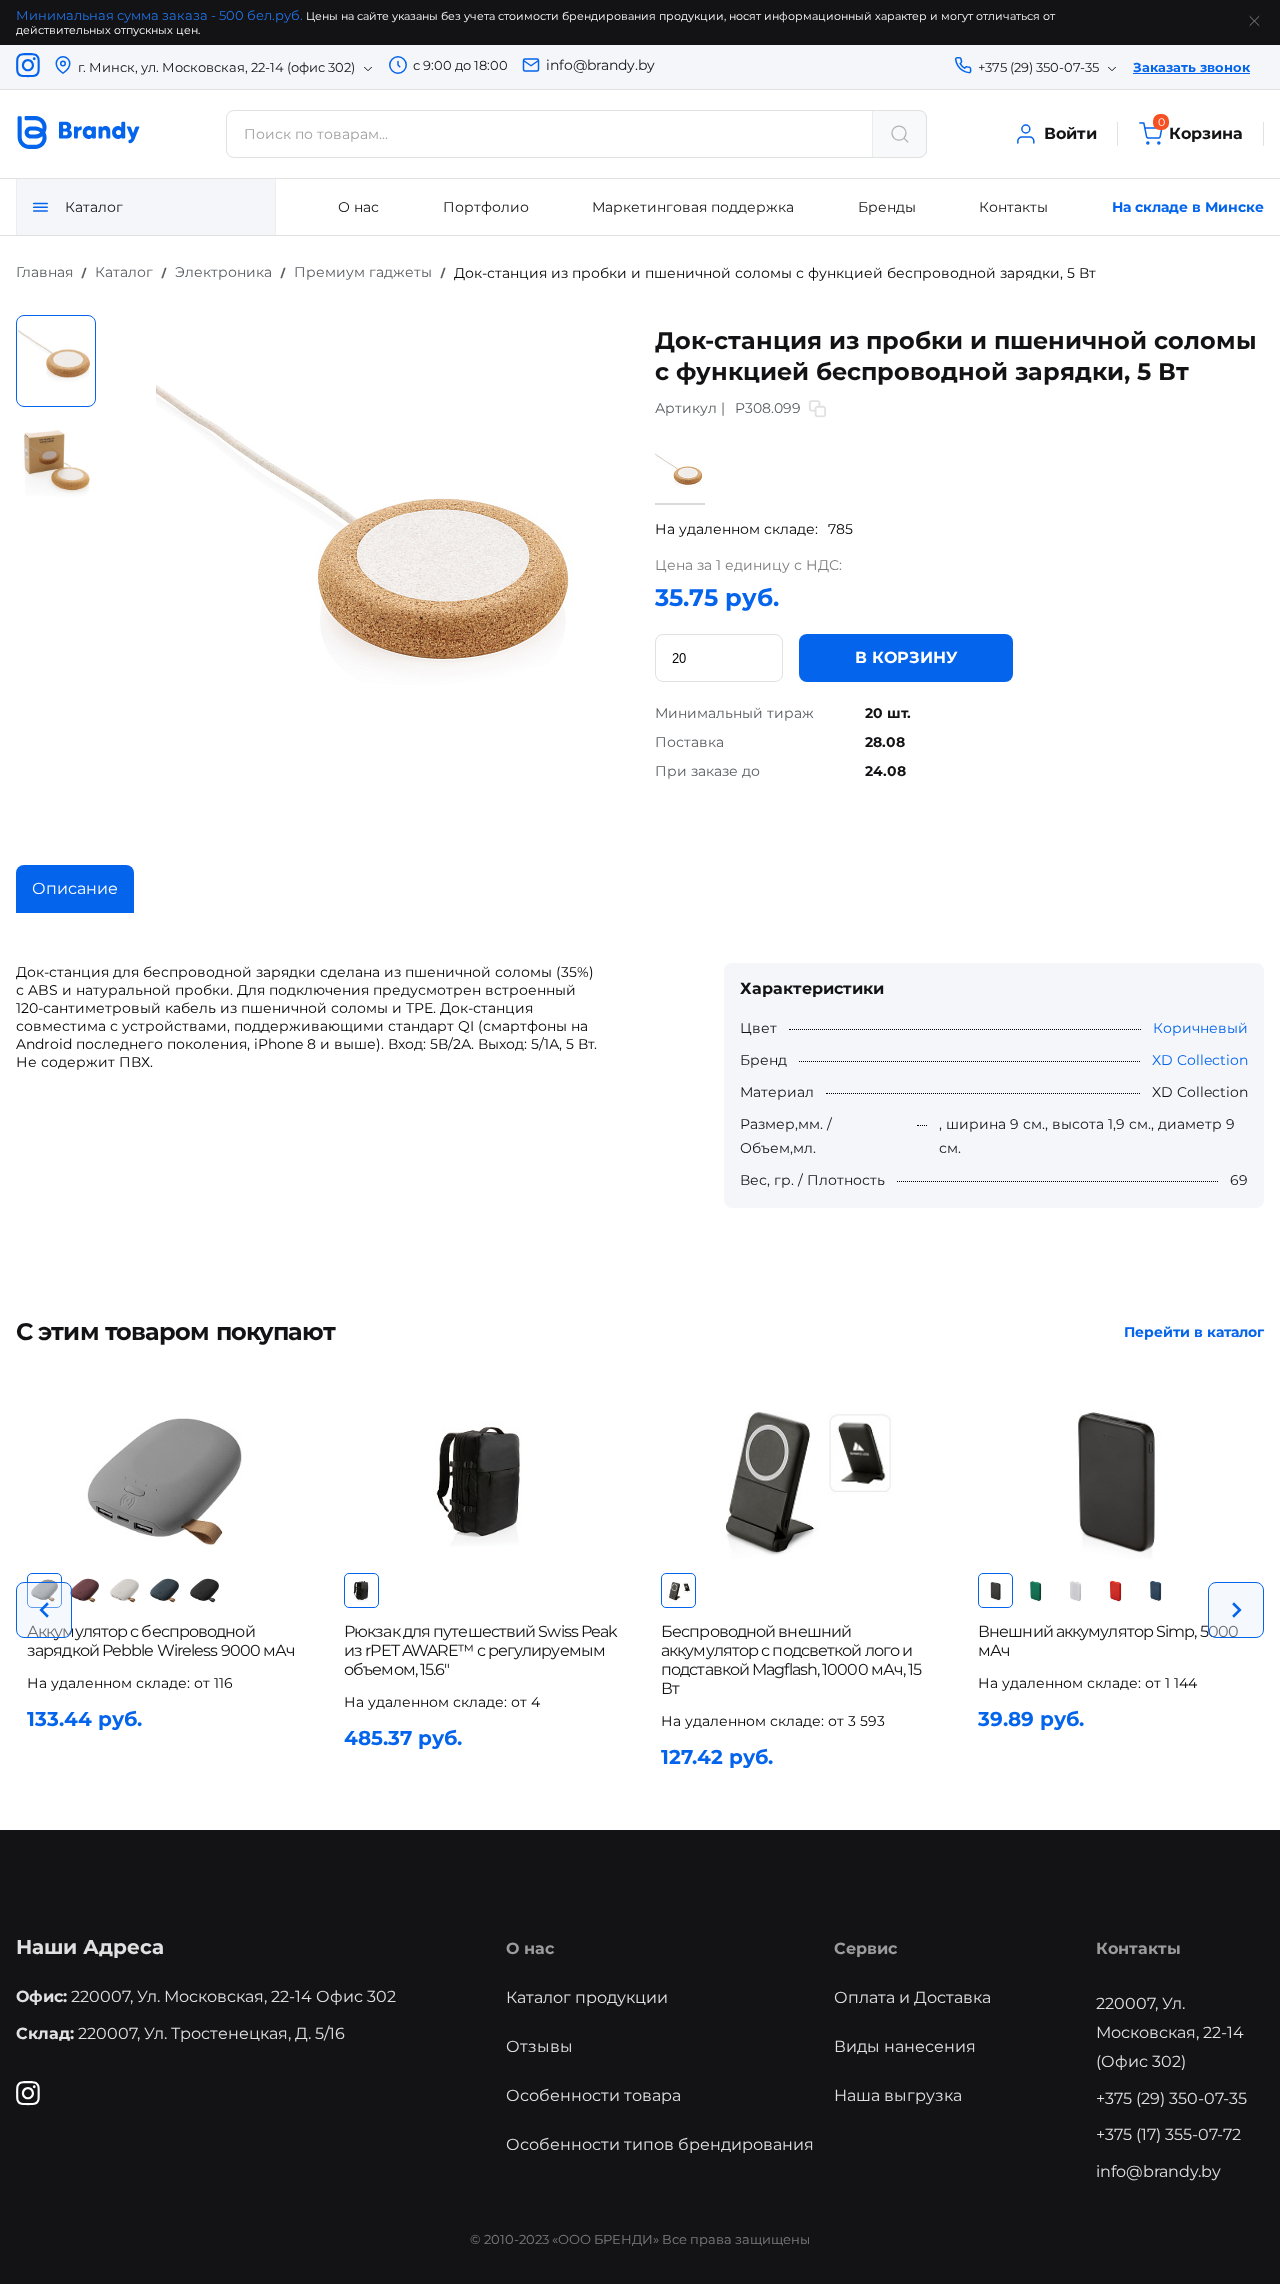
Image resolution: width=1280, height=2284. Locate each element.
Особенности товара (593, 2095)
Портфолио (486, 207)
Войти (1070, 133)
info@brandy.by (600, 65)
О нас (358, 207)
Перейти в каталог (1194, 1332)
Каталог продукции (587, 1997)
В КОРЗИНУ (906, 657)
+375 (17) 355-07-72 (1168, 2134)
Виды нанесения (905, 2046)
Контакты (1013, 207)
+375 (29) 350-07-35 (1171, 2098)
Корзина (1200, 132)
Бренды (887, 207)
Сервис (865, 1948)
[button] (44, 1610)
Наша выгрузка (898, 2095)
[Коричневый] (680, 495)
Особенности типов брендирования (660, 2144)
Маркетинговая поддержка (693, 207)
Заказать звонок (1191, 67)
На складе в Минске (1188, 207)
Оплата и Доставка (912, 1997)
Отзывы (539, 2046)
